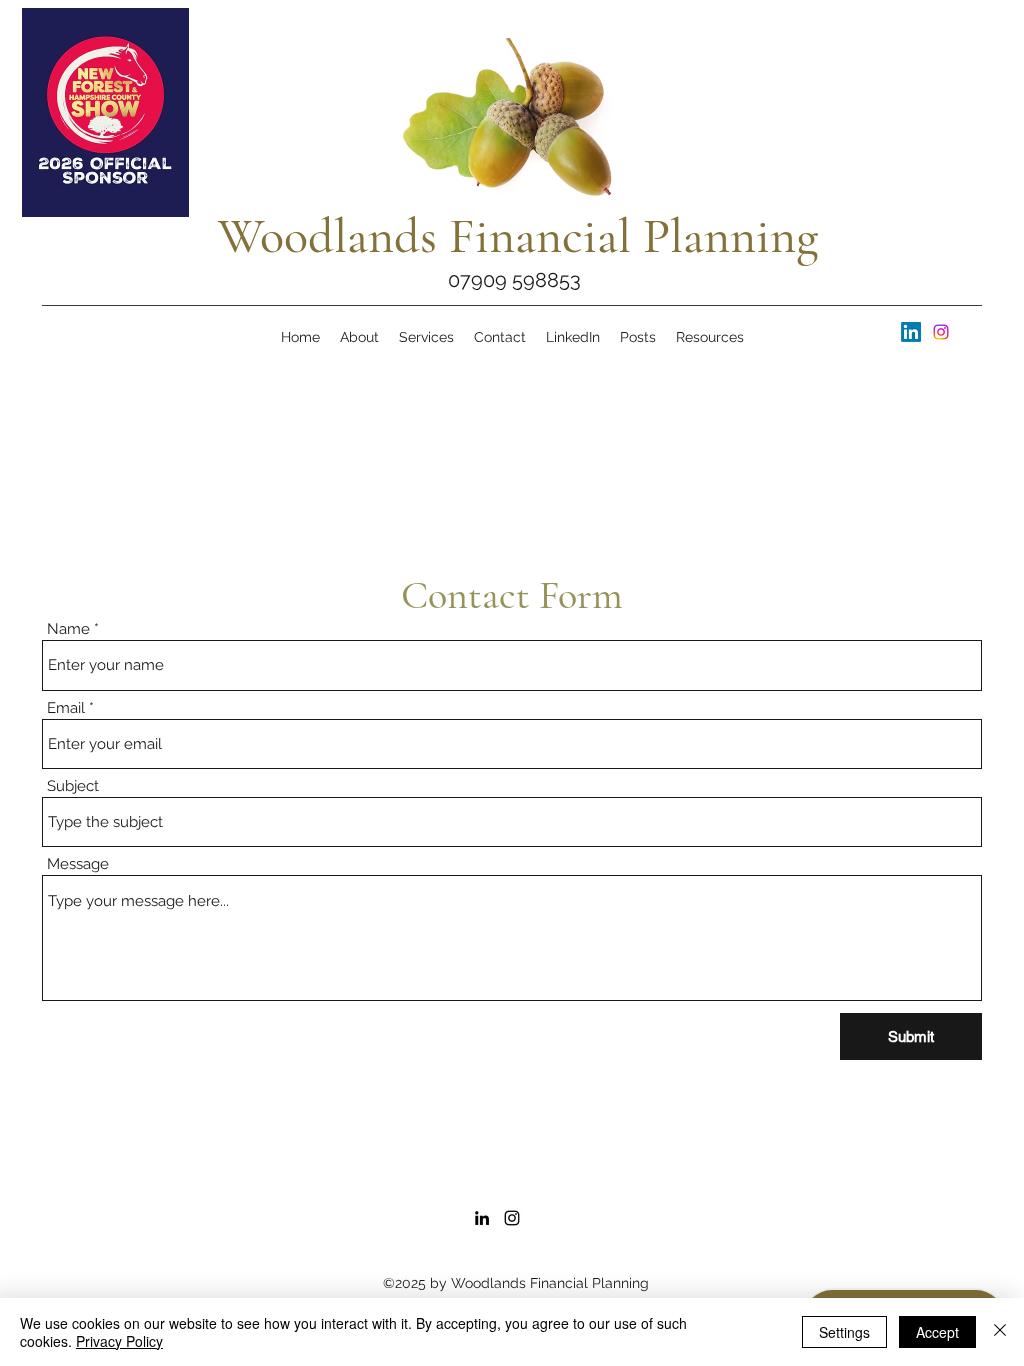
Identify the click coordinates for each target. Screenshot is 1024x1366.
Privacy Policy (119, 1341)
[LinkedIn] (911, 332)
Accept (937, 1332)
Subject (73, 786)
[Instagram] (941, 332)
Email (66, 708)
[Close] (1000, 1332)
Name (68, 629)
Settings (844, 1332)
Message (78, 864)
